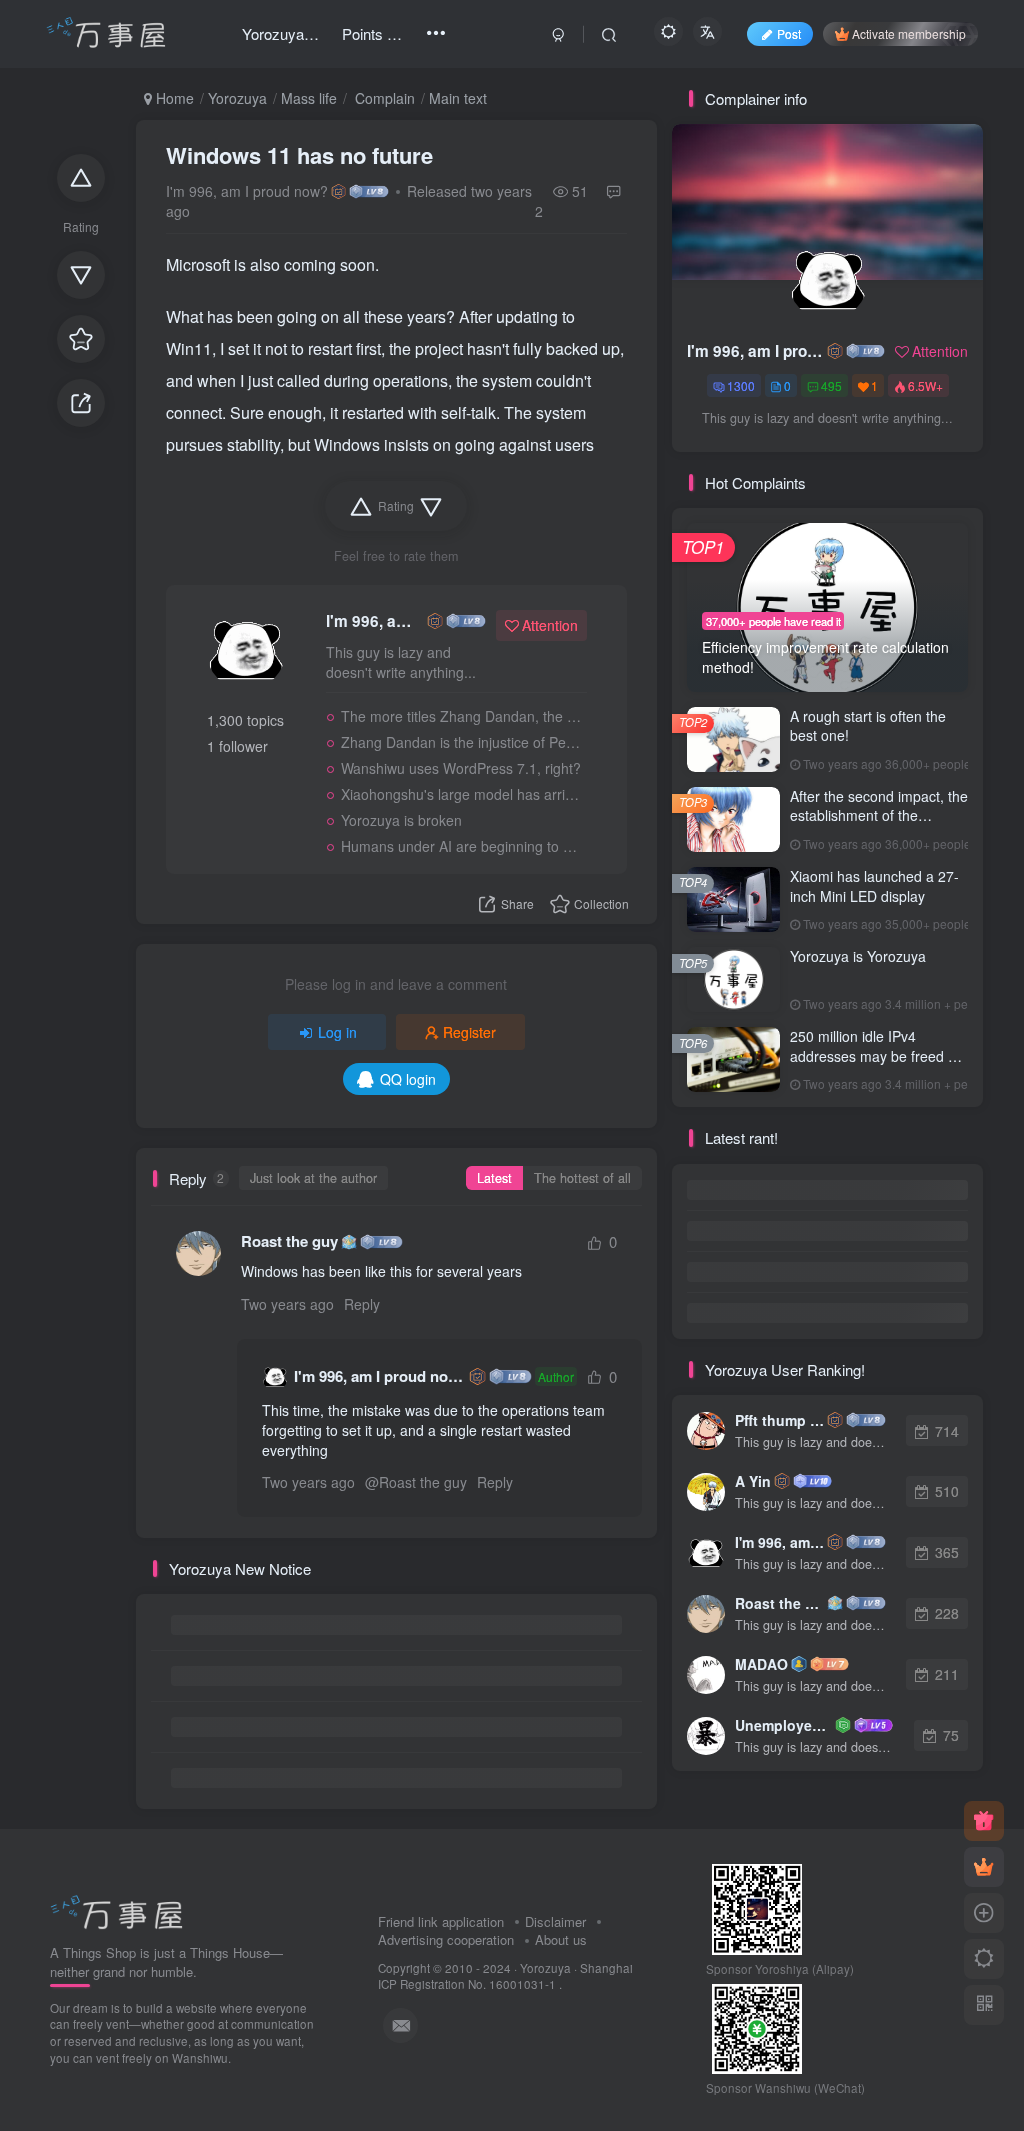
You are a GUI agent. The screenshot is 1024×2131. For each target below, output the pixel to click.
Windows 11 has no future (299, 155)
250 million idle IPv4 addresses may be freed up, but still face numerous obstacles (879, 1065)
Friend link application (441, 1921)
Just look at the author (313, 1178)
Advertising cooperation (446, 1939)
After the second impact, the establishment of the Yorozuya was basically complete (879, 825)
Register (469, 1032)
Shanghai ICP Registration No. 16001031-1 (505, 1976)
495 (831, 385)
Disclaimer (555, 1921)
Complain (383, 98)
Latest (494, 1178)
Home (173, 98)
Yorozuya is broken (401, 820)
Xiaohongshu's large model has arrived (461, 794)
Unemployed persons (783, 1725)
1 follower (237, 746)
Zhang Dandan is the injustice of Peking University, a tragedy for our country (461, 742)
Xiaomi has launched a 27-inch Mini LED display (874, 886)
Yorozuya (237, 98)
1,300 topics (245, 720)
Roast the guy (289, 1241)
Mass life (309, 98)
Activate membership (909, 33)
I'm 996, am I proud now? (247, 191)
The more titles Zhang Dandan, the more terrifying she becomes (461, 716)
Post (789, 33)
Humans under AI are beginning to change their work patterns (461, 846)
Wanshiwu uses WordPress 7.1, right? (461, 768)
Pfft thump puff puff (779, 1420)
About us (561, 1939)
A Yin (753, 1481)
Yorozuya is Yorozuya (858, 956)
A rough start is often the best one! (868, 726)
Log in (337, 1032)
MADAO (761, 1664)
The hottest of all (582, 1178)
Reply (362, 1304)
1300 (741, 385)
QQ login (408, 1079)
